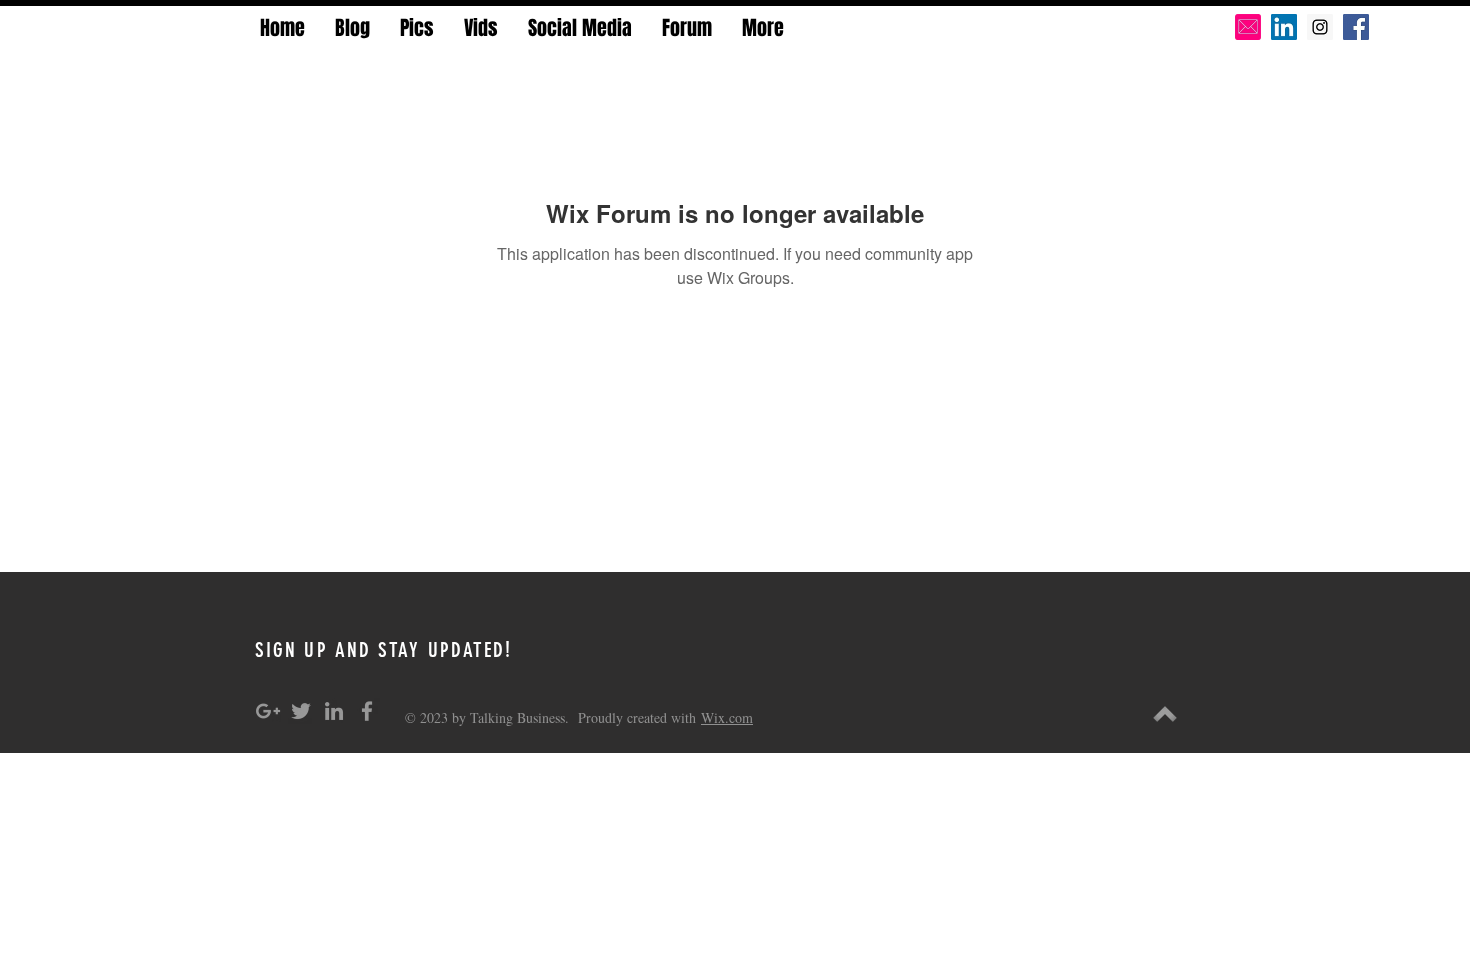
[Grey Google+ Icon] (268, 711)
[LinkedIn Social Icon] (1284, 27)
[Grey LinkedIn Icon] (334, 711)
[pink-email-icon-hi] (1248, 27)
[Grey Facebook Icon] (367, 711)
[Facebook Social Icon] (1356, 27)
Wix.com (727, 717)
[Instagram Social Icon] (1320, 27)
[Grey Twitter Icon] (301, 711)
